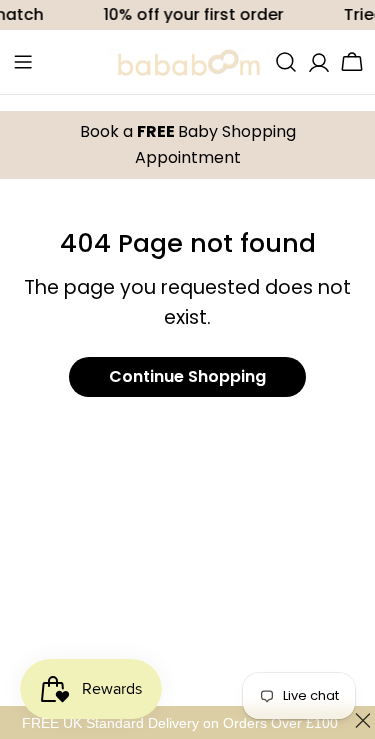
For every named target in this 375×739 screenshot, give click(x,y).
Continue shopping (187, 376)
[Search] (286, 62)
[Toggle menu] (23, 62)
